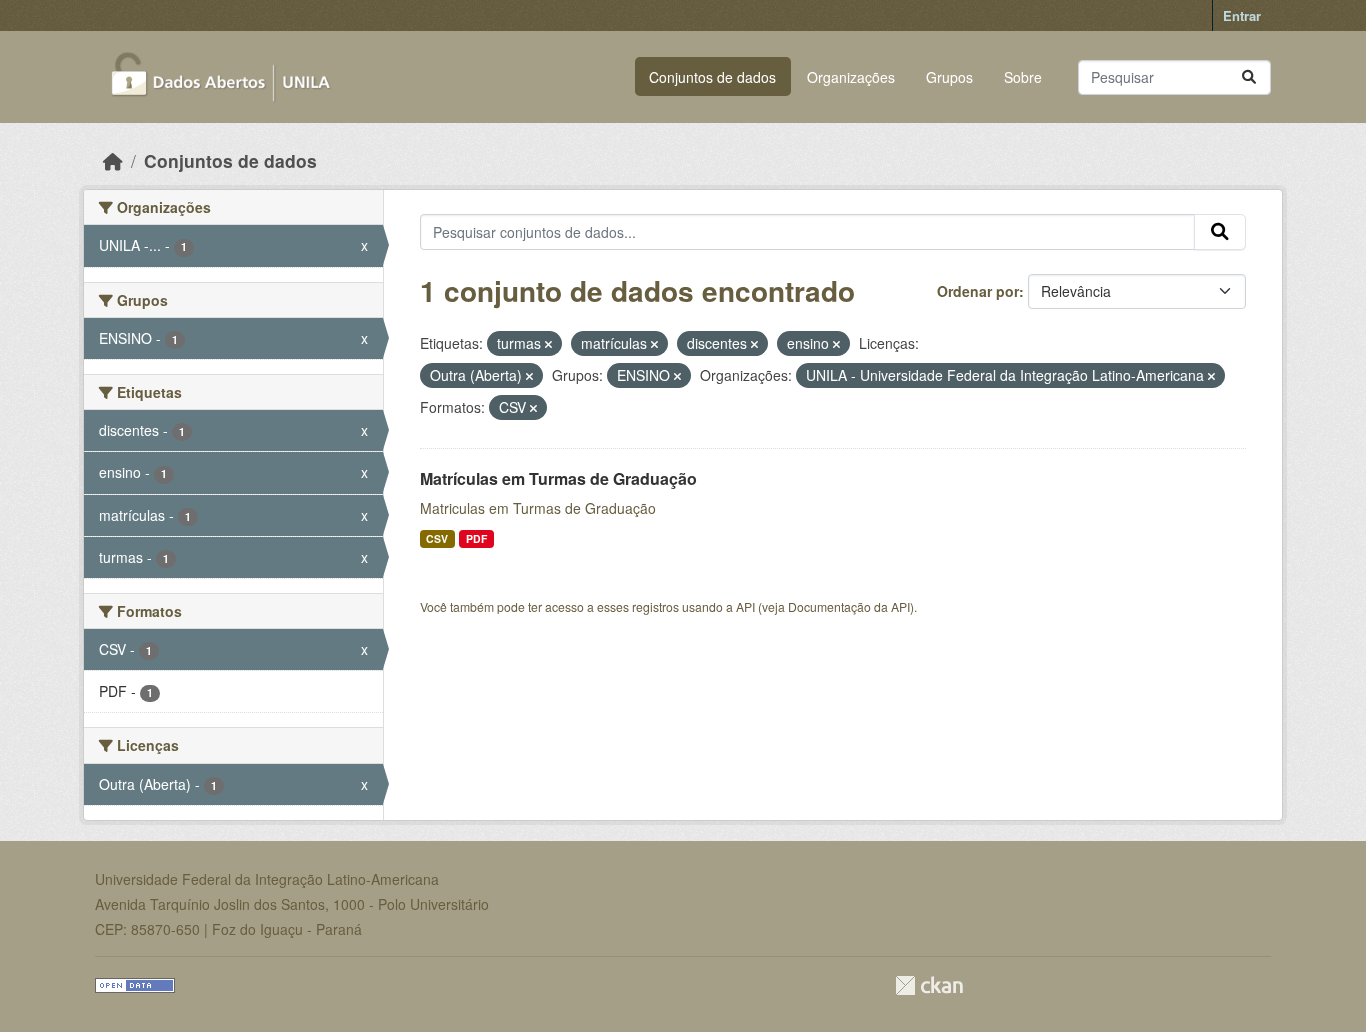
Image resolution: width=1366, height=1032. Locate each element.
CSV (437, 538)
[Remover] (548, 344)
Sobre (1023, 77)
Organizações (851, 77)
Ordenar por (978, 291)
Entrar (1242, 15)
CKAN (929, 985)
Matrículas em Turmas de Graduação (558, 478)
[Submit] (1249, 77)
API (745, 606)
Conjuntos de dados (712, 77)
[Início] (113, 160)
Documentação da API (849, 606)
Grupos (949, 77)
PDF (476, 538)
